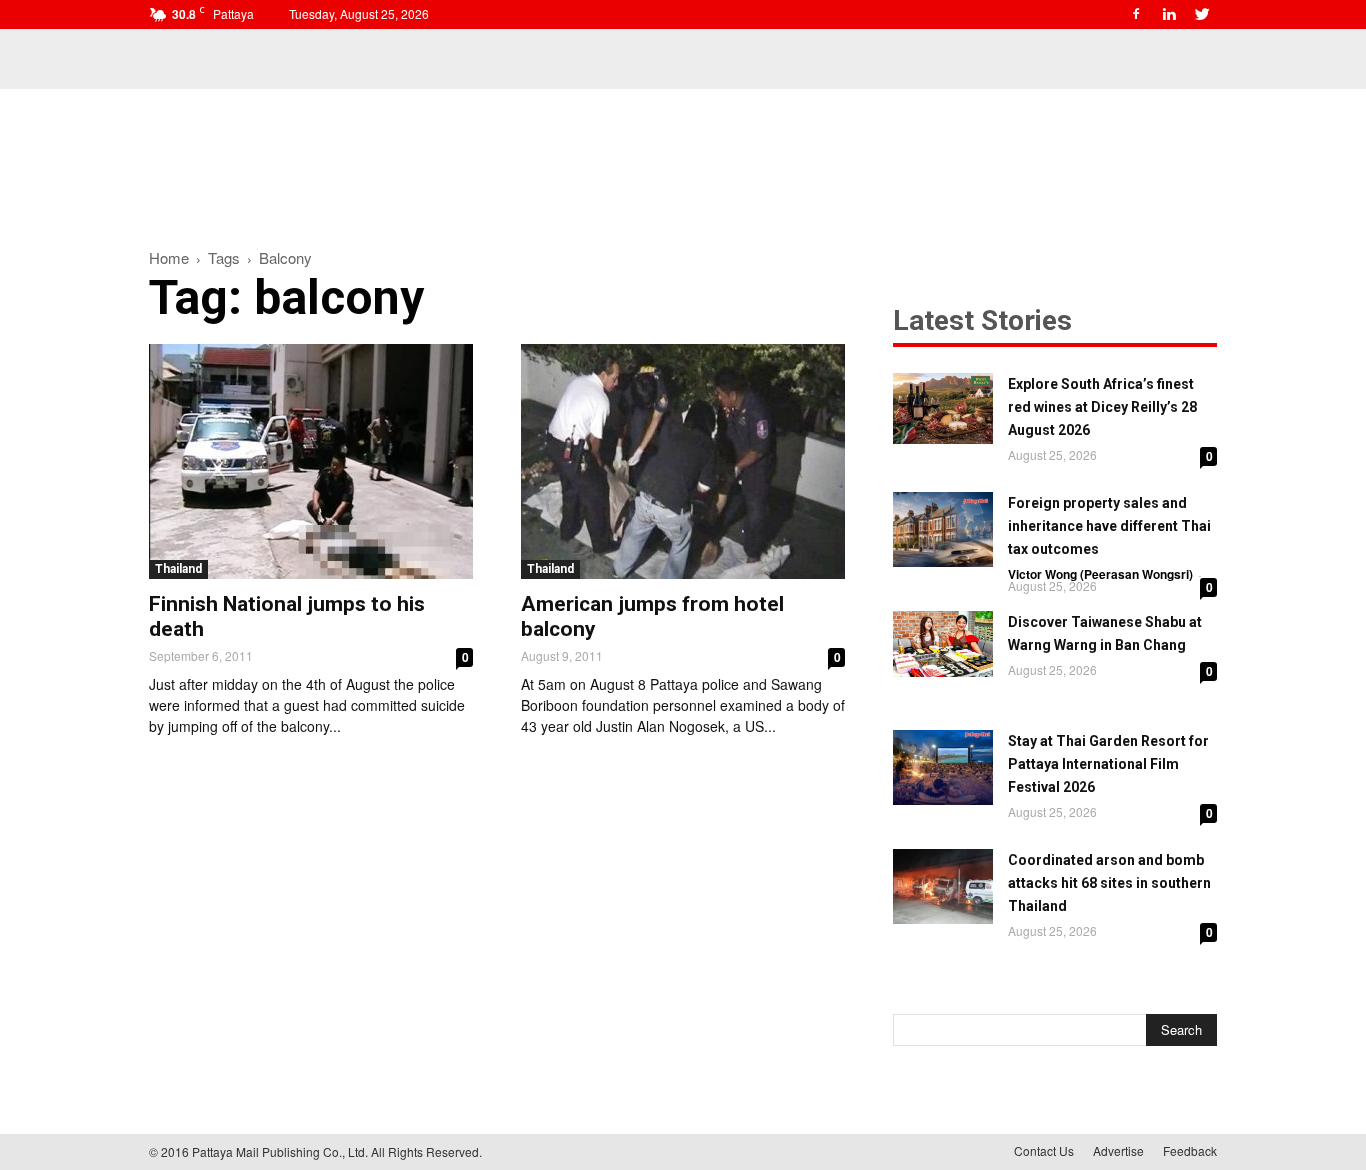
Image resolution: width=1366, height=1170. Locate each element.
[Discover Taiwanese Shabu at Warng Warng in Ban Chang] (943, 644)
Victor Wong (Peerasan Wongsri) (1100, 574)
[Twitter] (1202, 14)
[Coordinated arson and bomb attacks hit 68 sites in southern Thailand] (943, 886)
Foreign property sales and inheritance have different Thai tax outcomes (1109, 526)
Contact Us (1044, 1150)
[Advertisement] (683, 158)
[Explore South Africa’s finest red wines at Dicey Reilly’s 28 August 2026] (943, 408)
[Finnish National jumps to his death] (311, 461)
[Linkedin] (1169, 14)
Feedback (1190, 1150)
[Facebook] (1136, 14)
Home (169, 257)
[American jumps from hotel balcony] (683, 461)
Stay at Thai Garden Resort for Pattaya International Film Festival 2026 (1108, 764)
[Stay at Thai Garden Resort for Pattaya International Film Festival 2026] (943, 767)
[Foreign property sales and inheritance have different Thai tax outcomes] (943, 529)
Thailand (178, 569)
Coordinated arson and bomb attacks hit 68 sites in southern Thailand (1109, 883)
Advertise (1118, 1150)
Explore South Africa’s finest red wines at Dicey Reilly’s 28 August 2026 (1102, 407)
